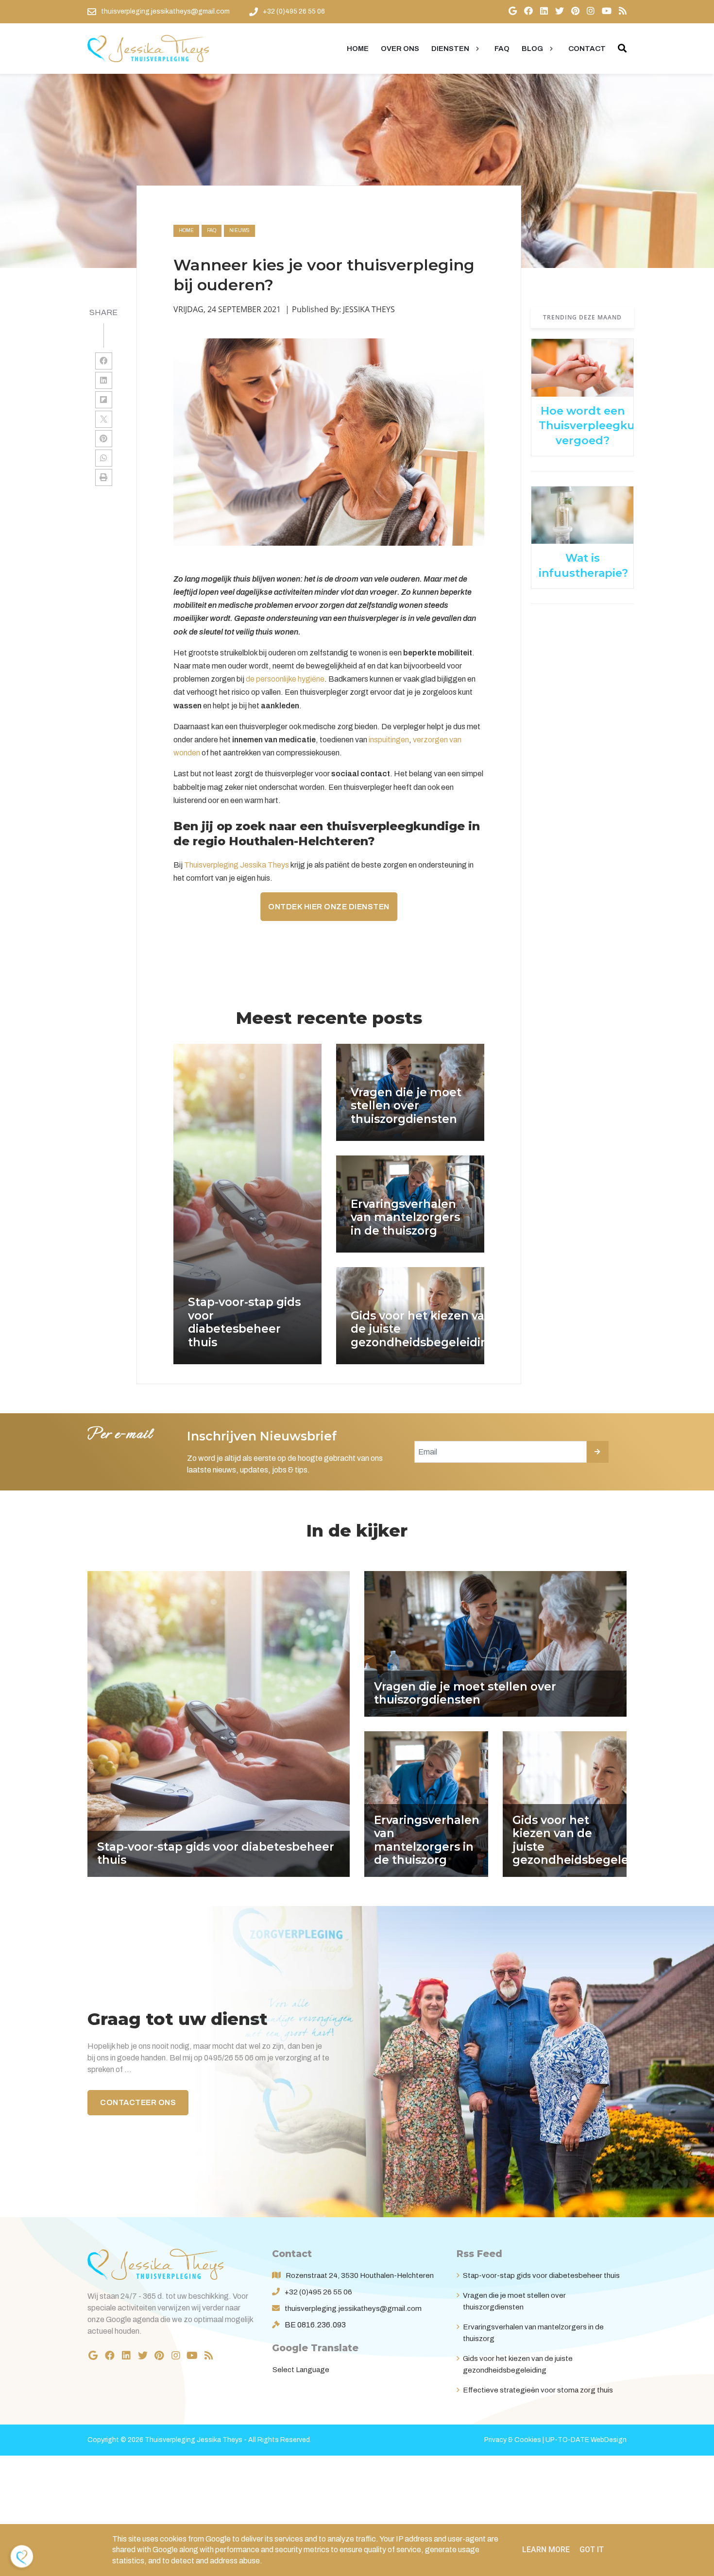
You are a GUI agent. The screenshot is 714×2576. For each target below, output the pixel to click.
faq (212, 230)
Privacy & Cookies (513, 2440)
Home (186, 230)
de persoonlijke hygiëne (285, 679)
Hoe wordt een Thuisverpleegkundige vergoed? (603, 426)
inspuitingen (389, 740)
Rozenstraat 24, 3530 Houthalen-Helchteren (360, 2275)
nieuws (239, 230)
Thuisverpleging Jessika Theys (237, 865)
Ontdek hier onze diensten (329, 907)
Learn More (546, 2550)
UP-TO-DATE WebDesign (586, 2440)
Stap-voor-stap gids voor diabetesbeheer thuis (541, 2275)
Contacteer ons (138, 2102)
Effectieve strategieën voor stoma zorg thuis (538, 2390)
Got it (592, 2550)
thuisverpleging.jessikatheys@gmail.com (353, 2308)
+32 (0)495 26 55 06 (318, 2292)
